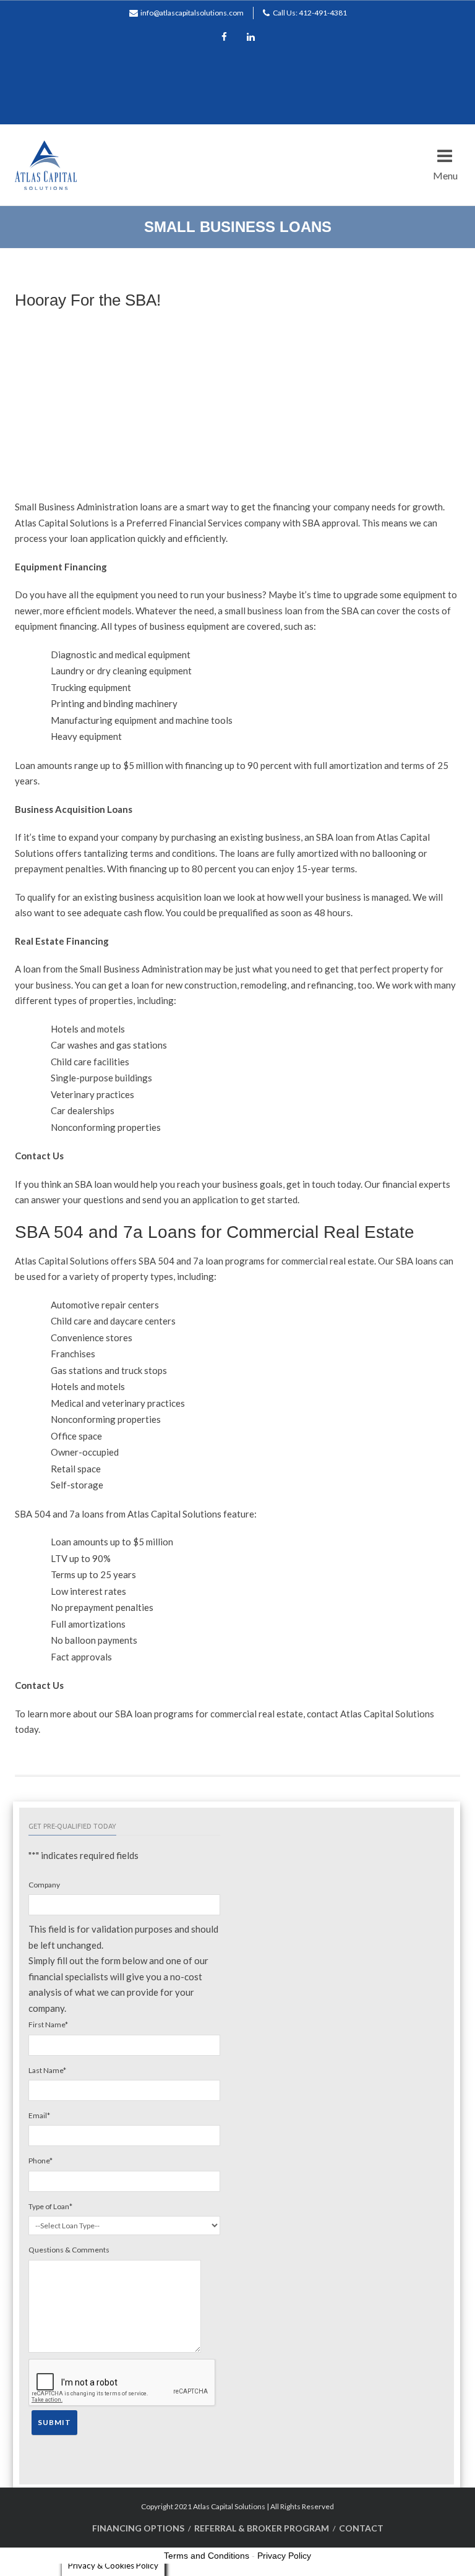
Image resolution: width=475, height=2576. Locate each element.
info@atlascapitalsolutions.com (192, 13)
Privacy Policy (284, 2556)
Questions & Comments (69, 2250)
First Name (48, 2024)
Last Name (47, 2070)
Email (39, 2115)
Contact (361, 2528)
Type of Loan (50, 2206)
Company (44, 1885)
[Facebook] (225, 38)
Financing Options (138, 2528)
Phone (41, 2161)
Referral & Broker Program (262, 2528)
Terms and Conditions (207, 2556)
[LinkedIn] (251, 38)
